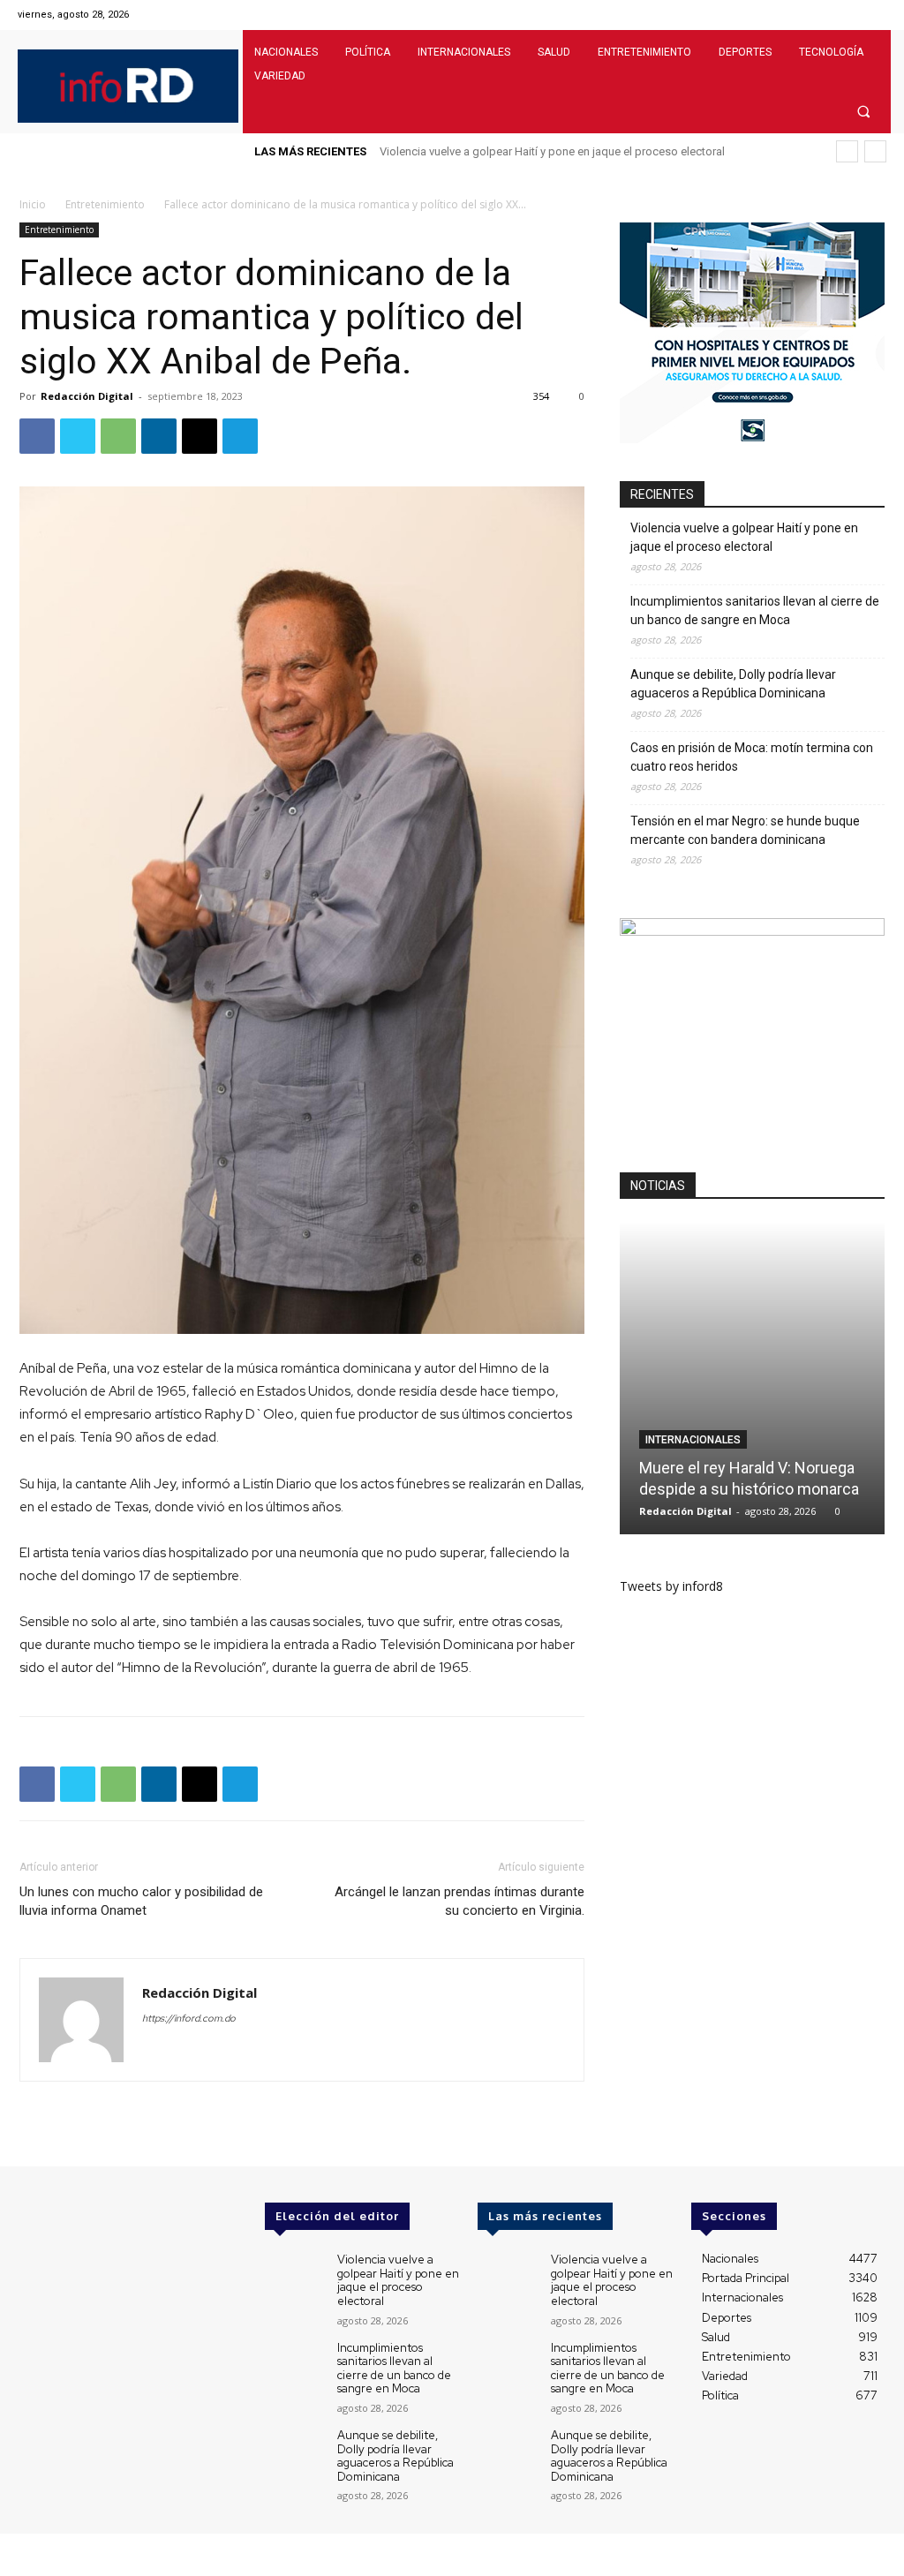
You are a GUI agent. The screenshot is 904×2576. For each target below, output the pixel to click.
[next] (875, 151)
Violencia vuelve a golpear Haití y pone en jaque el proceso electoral (552, 151)
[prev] (847, 151)
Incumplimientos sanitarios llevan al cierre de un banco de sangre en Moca (755, 610)
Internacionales (693, 1440)
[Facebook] (808, 15)
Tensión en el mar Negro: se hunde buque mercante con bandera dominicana (745, 830)
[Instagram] (830, 15)
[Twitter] (853, 15)
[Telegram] (240, 436)
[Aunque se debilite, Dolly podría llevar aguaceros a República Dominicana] (294, 2452)
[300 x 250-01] (752, 931)
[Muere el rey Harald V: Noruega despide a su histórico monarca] (752, 1378)
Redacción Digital (87, 396)
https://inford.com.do (189, 2018)
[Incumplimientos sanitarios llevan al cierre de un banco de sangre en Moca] (294, 2365)
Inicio (33, 204)
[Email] (200, 436)
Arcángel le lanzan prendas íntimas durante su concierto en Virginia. (460, 1901)
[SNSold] (752, 438)
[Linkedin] (159, 436)
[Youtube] (875, 15)
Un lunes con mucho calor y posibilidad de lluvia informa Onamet (141, 1901)
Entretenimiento (105, 204)
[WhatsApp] (118, 436)
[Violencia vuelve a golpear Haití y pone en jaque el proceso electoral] (294, 2276)
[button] (864, 111)
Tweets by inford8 (671, 1586)
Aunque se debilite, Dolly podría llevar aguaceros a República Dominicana (733, 684)
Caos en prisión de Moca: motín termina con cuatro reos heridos (752, 757)
